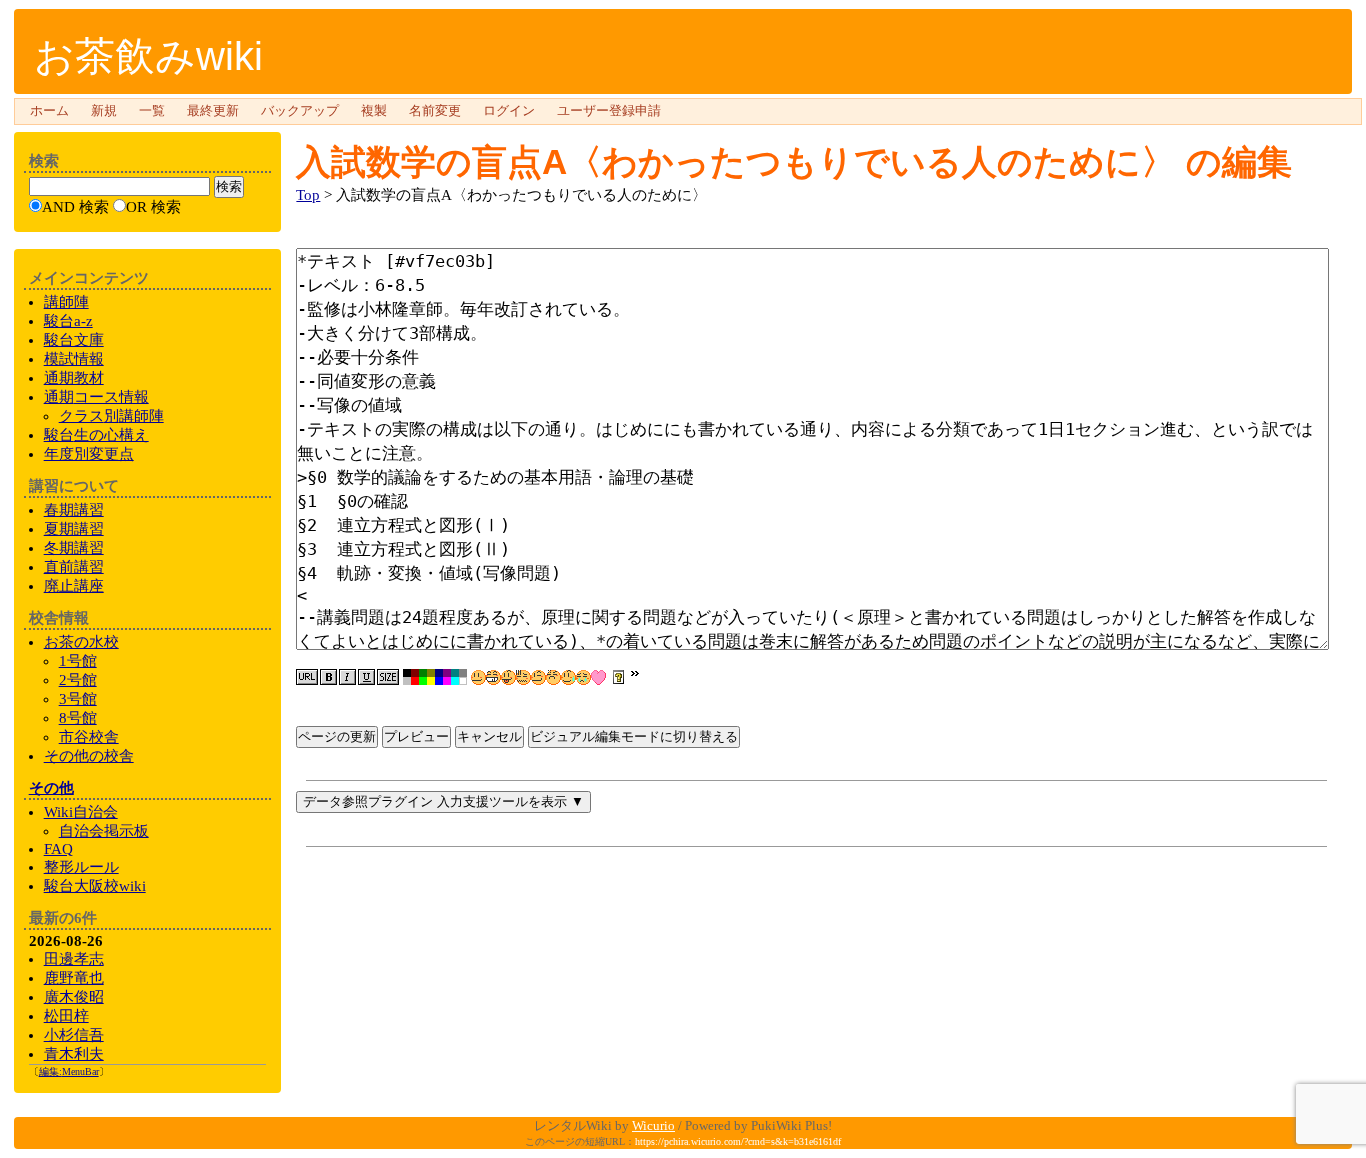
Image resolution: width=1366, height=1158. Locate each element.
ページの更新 (337, 736)
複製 (374, 111)
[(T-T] (583, 677)
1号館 (78, 661)
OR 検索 (153, 207)
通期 (96, 397)
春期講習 (74, 510)
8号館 (78, 718)
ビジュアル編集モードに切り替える (634, 736)
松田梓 (66, 1016)
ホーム (49, 111)
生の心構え (96, 435)
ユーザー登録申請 (609, 111)
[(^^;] (568, 677)
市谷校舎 (89, 737)
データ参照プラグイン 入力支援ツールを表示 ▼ (443, 801)
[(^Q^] (508, 677)
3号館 (78, 699)
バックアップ (300, 111)
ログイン (509, 111)
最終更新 (213, 111)
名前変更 (435, 111)
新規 (104, 111)
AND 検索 (75, 207)
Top (308, 195)
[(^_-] (538, 677)
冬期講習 (74, 548)
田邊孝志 (74, 959)
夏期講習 (74, 529)
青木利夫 (74, 1054)
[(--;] (553, 677)
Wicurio (653, 1125)
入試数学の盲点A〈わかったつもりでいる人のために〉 (736, 161)
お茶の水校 (81, 642)
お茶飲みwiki (148, 56)
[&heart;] (598, 677)
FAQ (58, 849)
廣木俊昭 (74, 997)
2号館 (78, 680)
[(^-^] (493, 677)
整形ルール (81, 867)
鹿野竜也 (74, 978)
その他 (51, 788)
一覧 (152, 111)
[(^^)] (478, 677)
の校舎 (89, 756)
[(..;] (523, 677)
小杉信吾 (74, 1035)
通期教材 (74, 378)
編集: (69, 1071)
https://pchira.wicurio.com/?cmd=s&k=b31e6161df (738, 1141)
